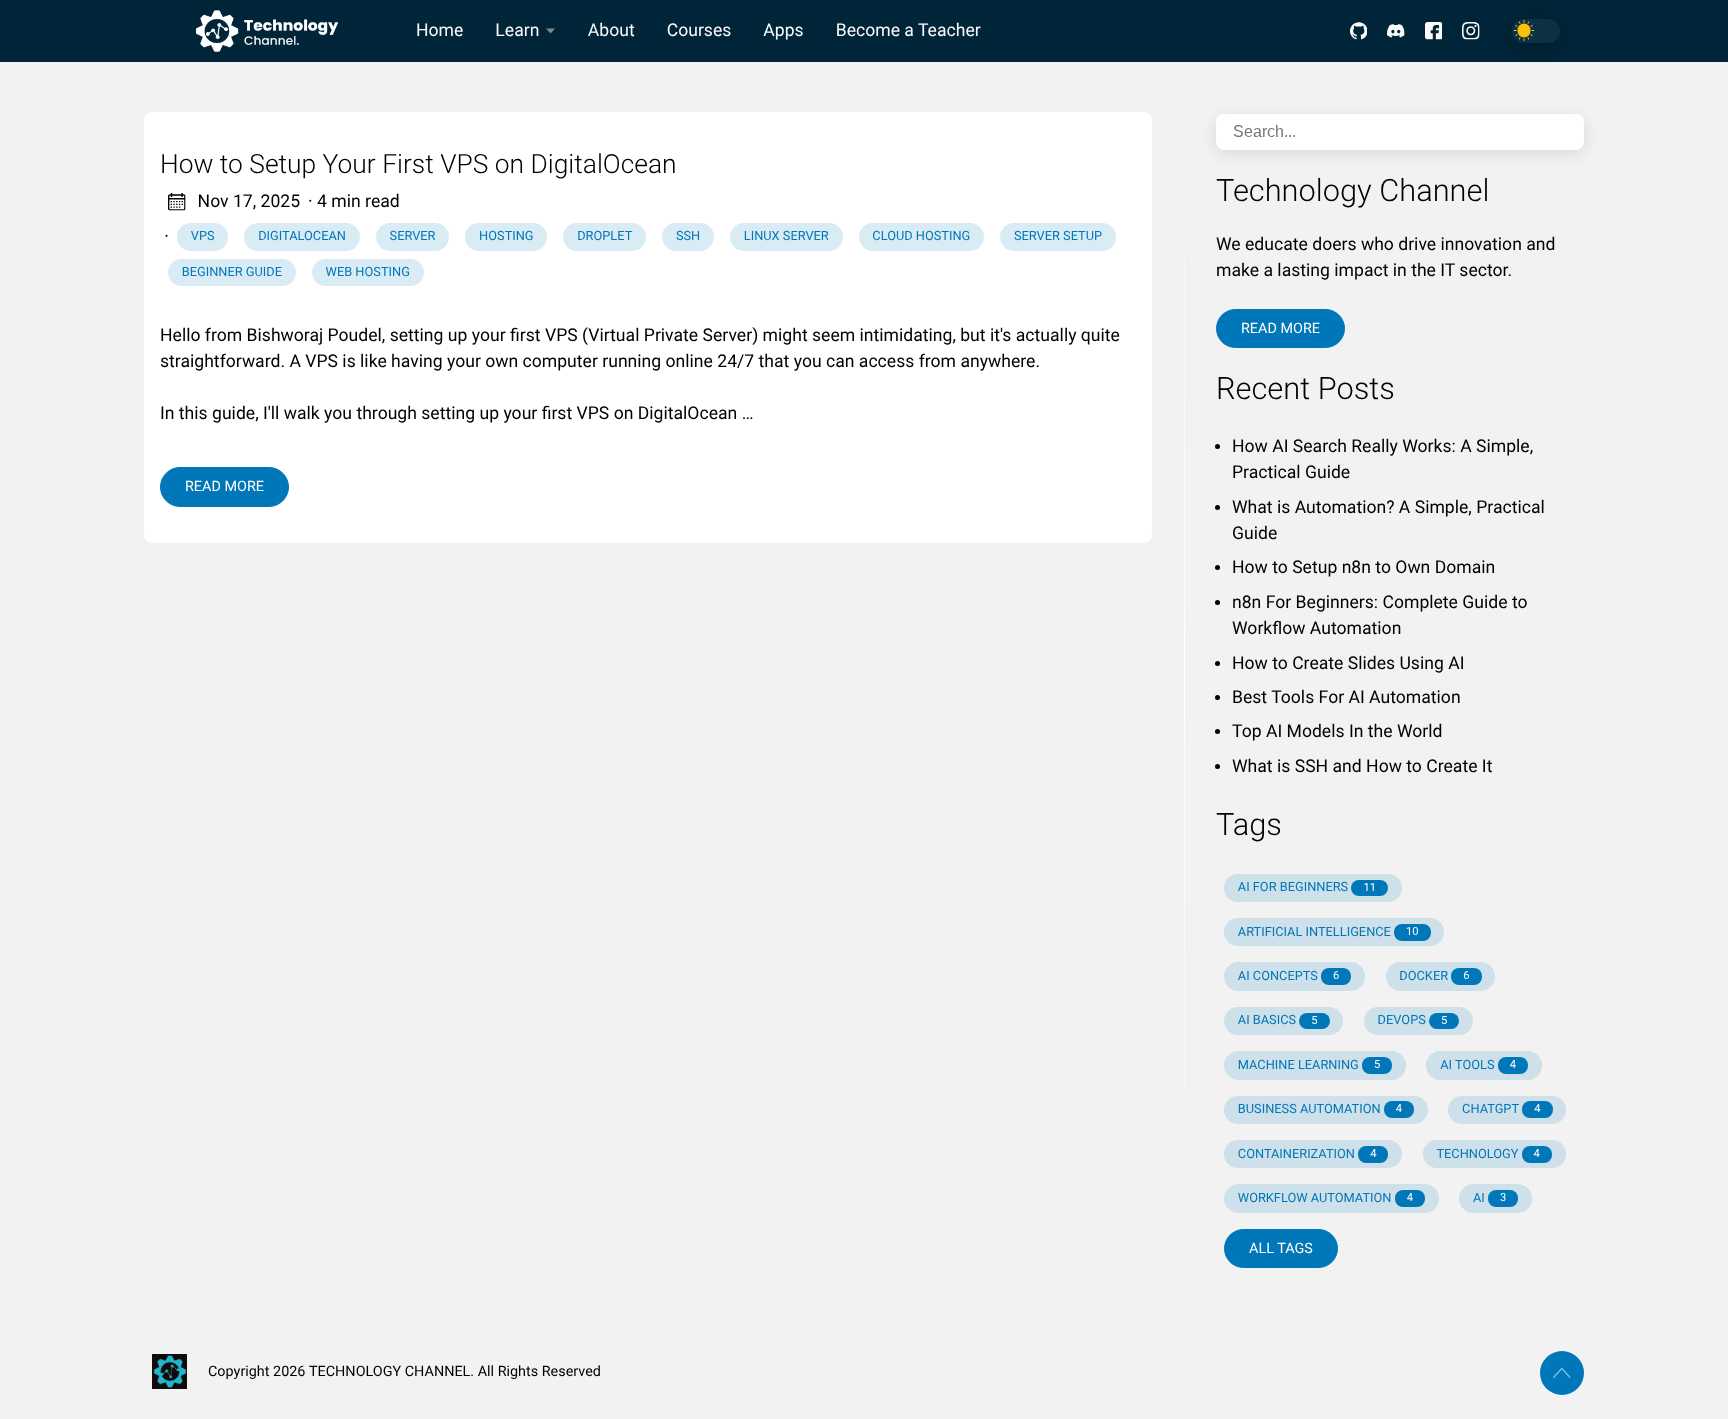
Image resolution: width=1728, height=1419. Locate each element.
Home (439, 31)
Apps (783, 31)
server (413, 236)
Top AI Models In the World (1337, 732)
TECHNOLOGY (1487, 1154)
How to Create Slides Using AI (1348, 664)
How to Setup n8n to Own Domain (1363, 568)
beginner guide (232, 272)
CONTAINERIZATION (1307, 1154)
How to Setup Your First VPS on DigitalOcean (418, 165)
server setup (1058, 236)
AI (1489, 1198)
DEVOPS (1413, 1020)
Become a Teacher (908, 31)
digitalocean (302, 236)
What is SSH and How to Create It (1362, 767)
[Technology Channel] (272, 31)
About (611, 31)
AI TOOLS (1478, 1065)
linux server (786, 236)
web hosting (368, 272)
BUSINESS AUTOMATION (1320, 1109)
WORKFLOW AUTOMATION (1325, 1198)
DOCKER (1434, 976)
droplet (604, 236)
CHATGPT (1501, 1109)
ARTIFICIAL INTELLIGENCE (1328, 932)
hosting (506, 236)
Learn (517, 31)
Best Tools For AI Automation (1346, 698)
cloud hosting (921, 236)
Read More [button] (1280, 328)
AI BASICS (1278, 1020)
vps (203, 236)
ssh (688, 236)
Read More (224, 486)
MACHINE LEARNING (1309, 1065)
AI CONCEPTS (1289, 976)
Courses (699, 31)
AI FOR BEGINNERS (1307, 887)
